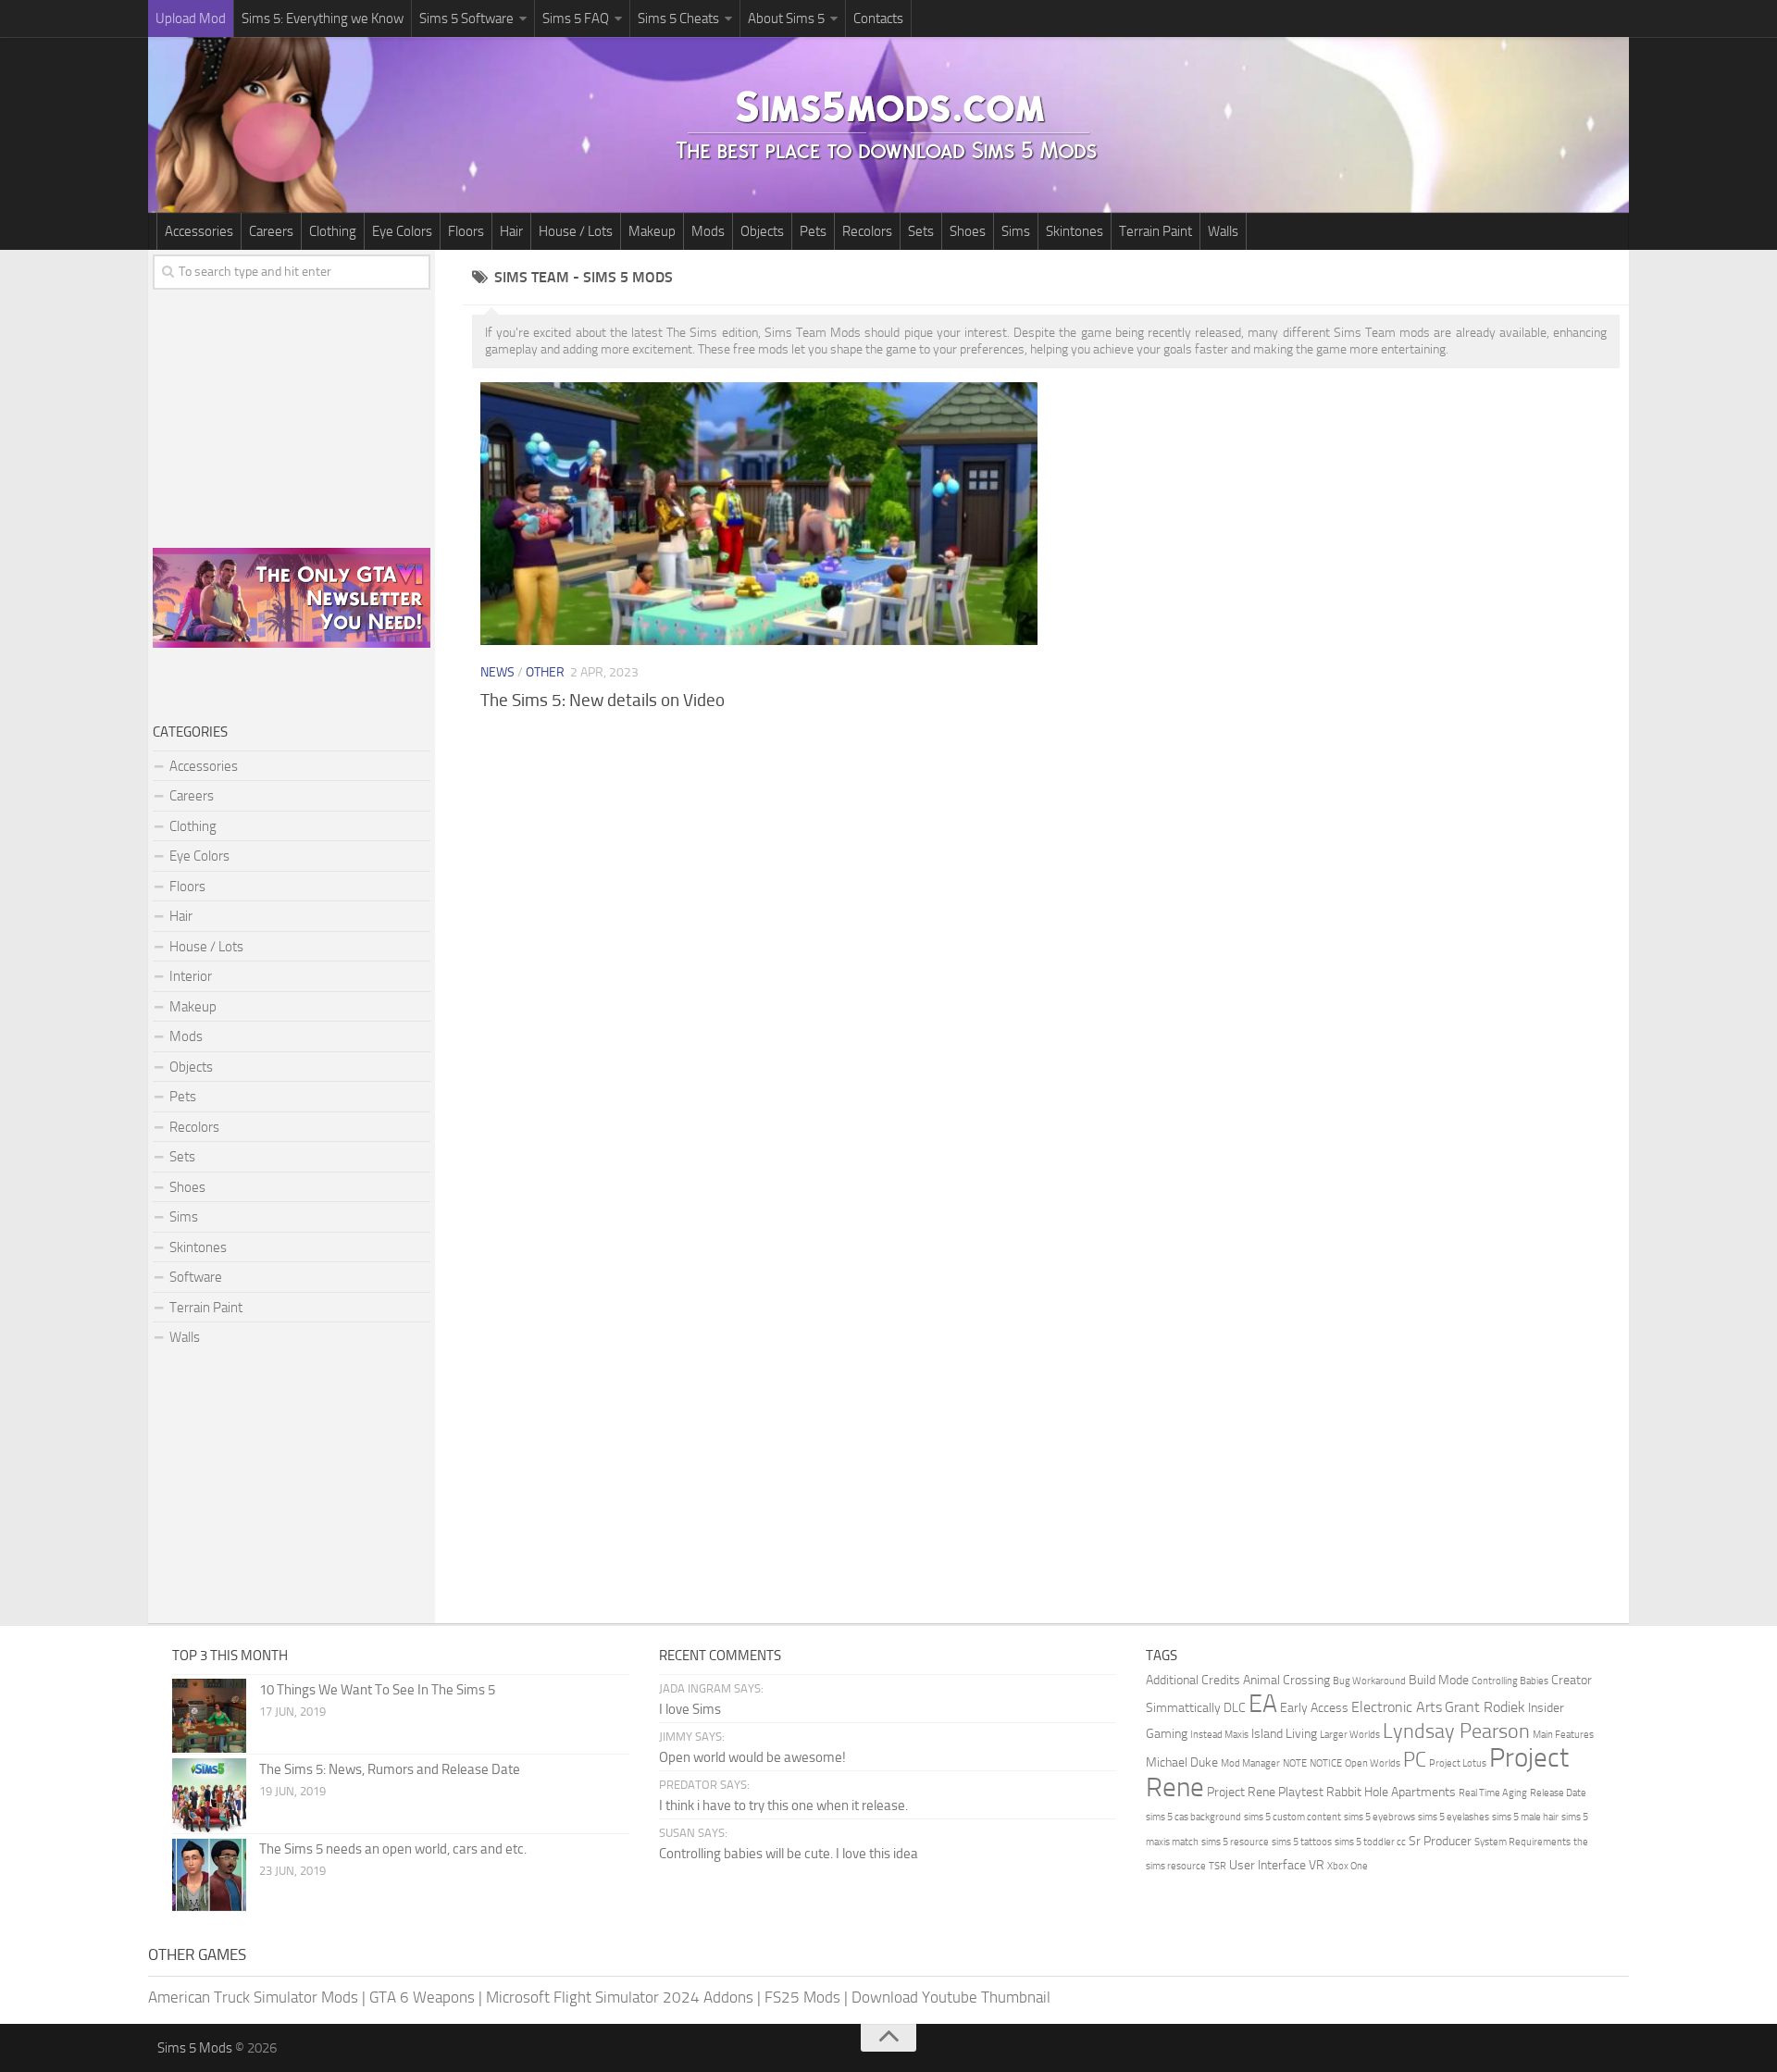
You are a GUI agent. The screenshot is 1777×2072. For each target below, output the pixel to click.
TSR (1218, 1866)
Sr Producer (1440, 1841)
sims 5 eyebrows (1379, 1817)
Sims (1016, 231)
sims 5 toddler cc (1370, 1842)
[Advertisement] (1046, 873)
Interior (191, 976)
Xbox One (1348, 1866)
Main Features (1563, 1735)
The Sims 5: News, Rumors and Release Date (390, 1769)
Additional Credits (1193, 1680)
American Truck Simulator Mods (253, 1997)
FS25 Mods (802, 1997)
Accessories (199, 231)
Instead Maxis (1219, 1735)
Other (545, 672)
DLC (1235, 1708)
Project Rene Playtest (1265, 1792)
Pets (813, 231)
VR (1317, 1865)
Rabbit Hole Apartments (1391, 1792)
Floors (466, 231)
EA (1263, 1704)
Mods (708, 231)
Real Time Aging (1493, 1793)
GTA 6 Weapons (422, 1997)
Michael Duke (1182, 1762)
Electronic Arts (1397, 1707)
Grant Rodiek (1485, 1707)
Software (196, 1277)
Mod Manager (1250, 1763)
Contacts (878, 19)
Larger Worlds (1350, 1735)
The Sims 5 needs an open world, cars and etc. (393, 1849)
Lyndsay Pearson (1456, 1731)
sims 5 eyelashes (1454, 1817)
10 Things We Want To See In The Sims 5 (377, 1690)
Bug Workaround (1369, 1681)
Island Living (1284, 1734)
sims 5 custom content (1292, 1817)
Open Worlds (1373, 1763)
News (497, 672)
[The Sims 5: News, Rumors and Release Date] (209, 1795)
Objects (762, 231)
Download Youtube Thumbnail (951, 1997)
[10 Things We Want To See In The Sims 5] (209, 1716)
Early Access (1314, 1708)
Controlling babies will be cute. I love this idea (789, 1854)
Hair (511, 231)
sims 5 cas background (1193, 1817)
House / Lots (576, 231)
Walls (1223, 231)
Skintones (1075, 231)
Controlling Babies (1510, 1681)
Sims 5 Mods (195, 2048)
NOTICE (1326, 1763)
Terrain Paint (1156, 231)
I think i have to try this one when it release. (783, 1805)
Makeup (652, 231)
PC (1415, 1760)
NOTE (1295, 1763)
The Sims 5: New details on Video (603, 700)
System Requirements (1522, 1842)
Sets (921, 231)
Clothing (333, 231)
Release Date (1558, 1793)
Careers (271, 231)
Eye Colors (402, 231)
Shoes (968, 231)
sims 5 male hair (1525, 1817)
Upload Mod (191, 19)
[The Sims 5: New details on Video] (758, 513)
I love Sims (690, 1709)
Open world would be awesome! (752, 1757)
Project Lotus (1458, 1763)
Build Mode (1439, 1680)
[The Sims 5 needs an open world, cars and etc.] (209, 1875)
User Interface (1268, 1865)
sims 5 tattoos (1302, 1842)
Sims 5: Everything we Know (323, 19)
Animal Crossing (1286, 1680)
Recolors (867, 231)
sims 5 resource (1235, 1842)
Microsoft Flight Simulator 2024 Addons (620, 1997)
